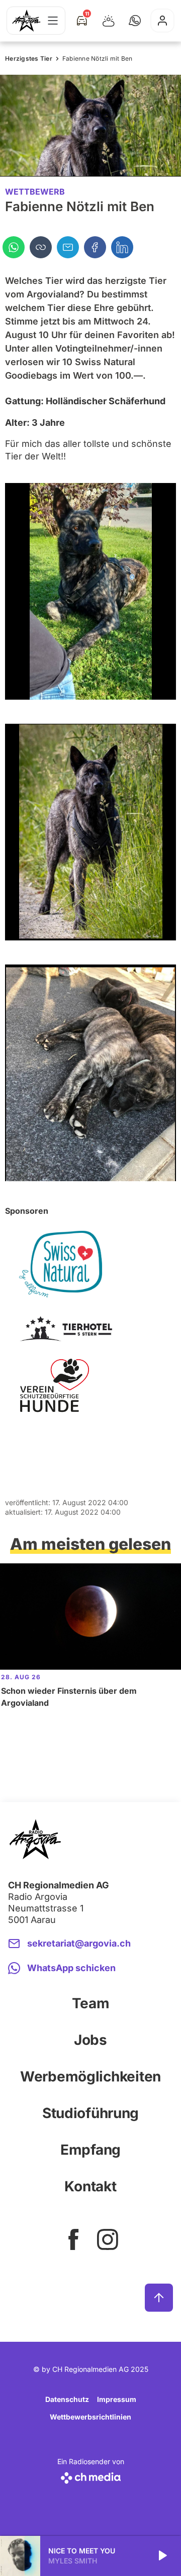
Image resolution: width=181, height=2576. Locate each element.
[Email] (68, 247)
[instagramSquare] (108, 2239)
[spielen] (162, 2556)
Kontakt (90, 2186)
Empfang (90, 2150)
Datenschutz (67, 2399)
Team (91, 2003)
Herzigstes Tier (29, 58)
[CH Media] (91, 2476)
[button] (135, 21)
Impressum (117, 2399)
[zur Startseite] (26, 21)
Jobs (90, 2040)
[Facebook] (95, 247)
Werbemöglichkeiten (90, 2076)
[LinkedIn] (122, 247)
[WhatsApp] (14, 247)
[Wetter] (109, 21)
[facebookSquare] (73, 2239)
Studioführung (90, 2113)
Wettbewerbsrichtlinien (90, 2417)
